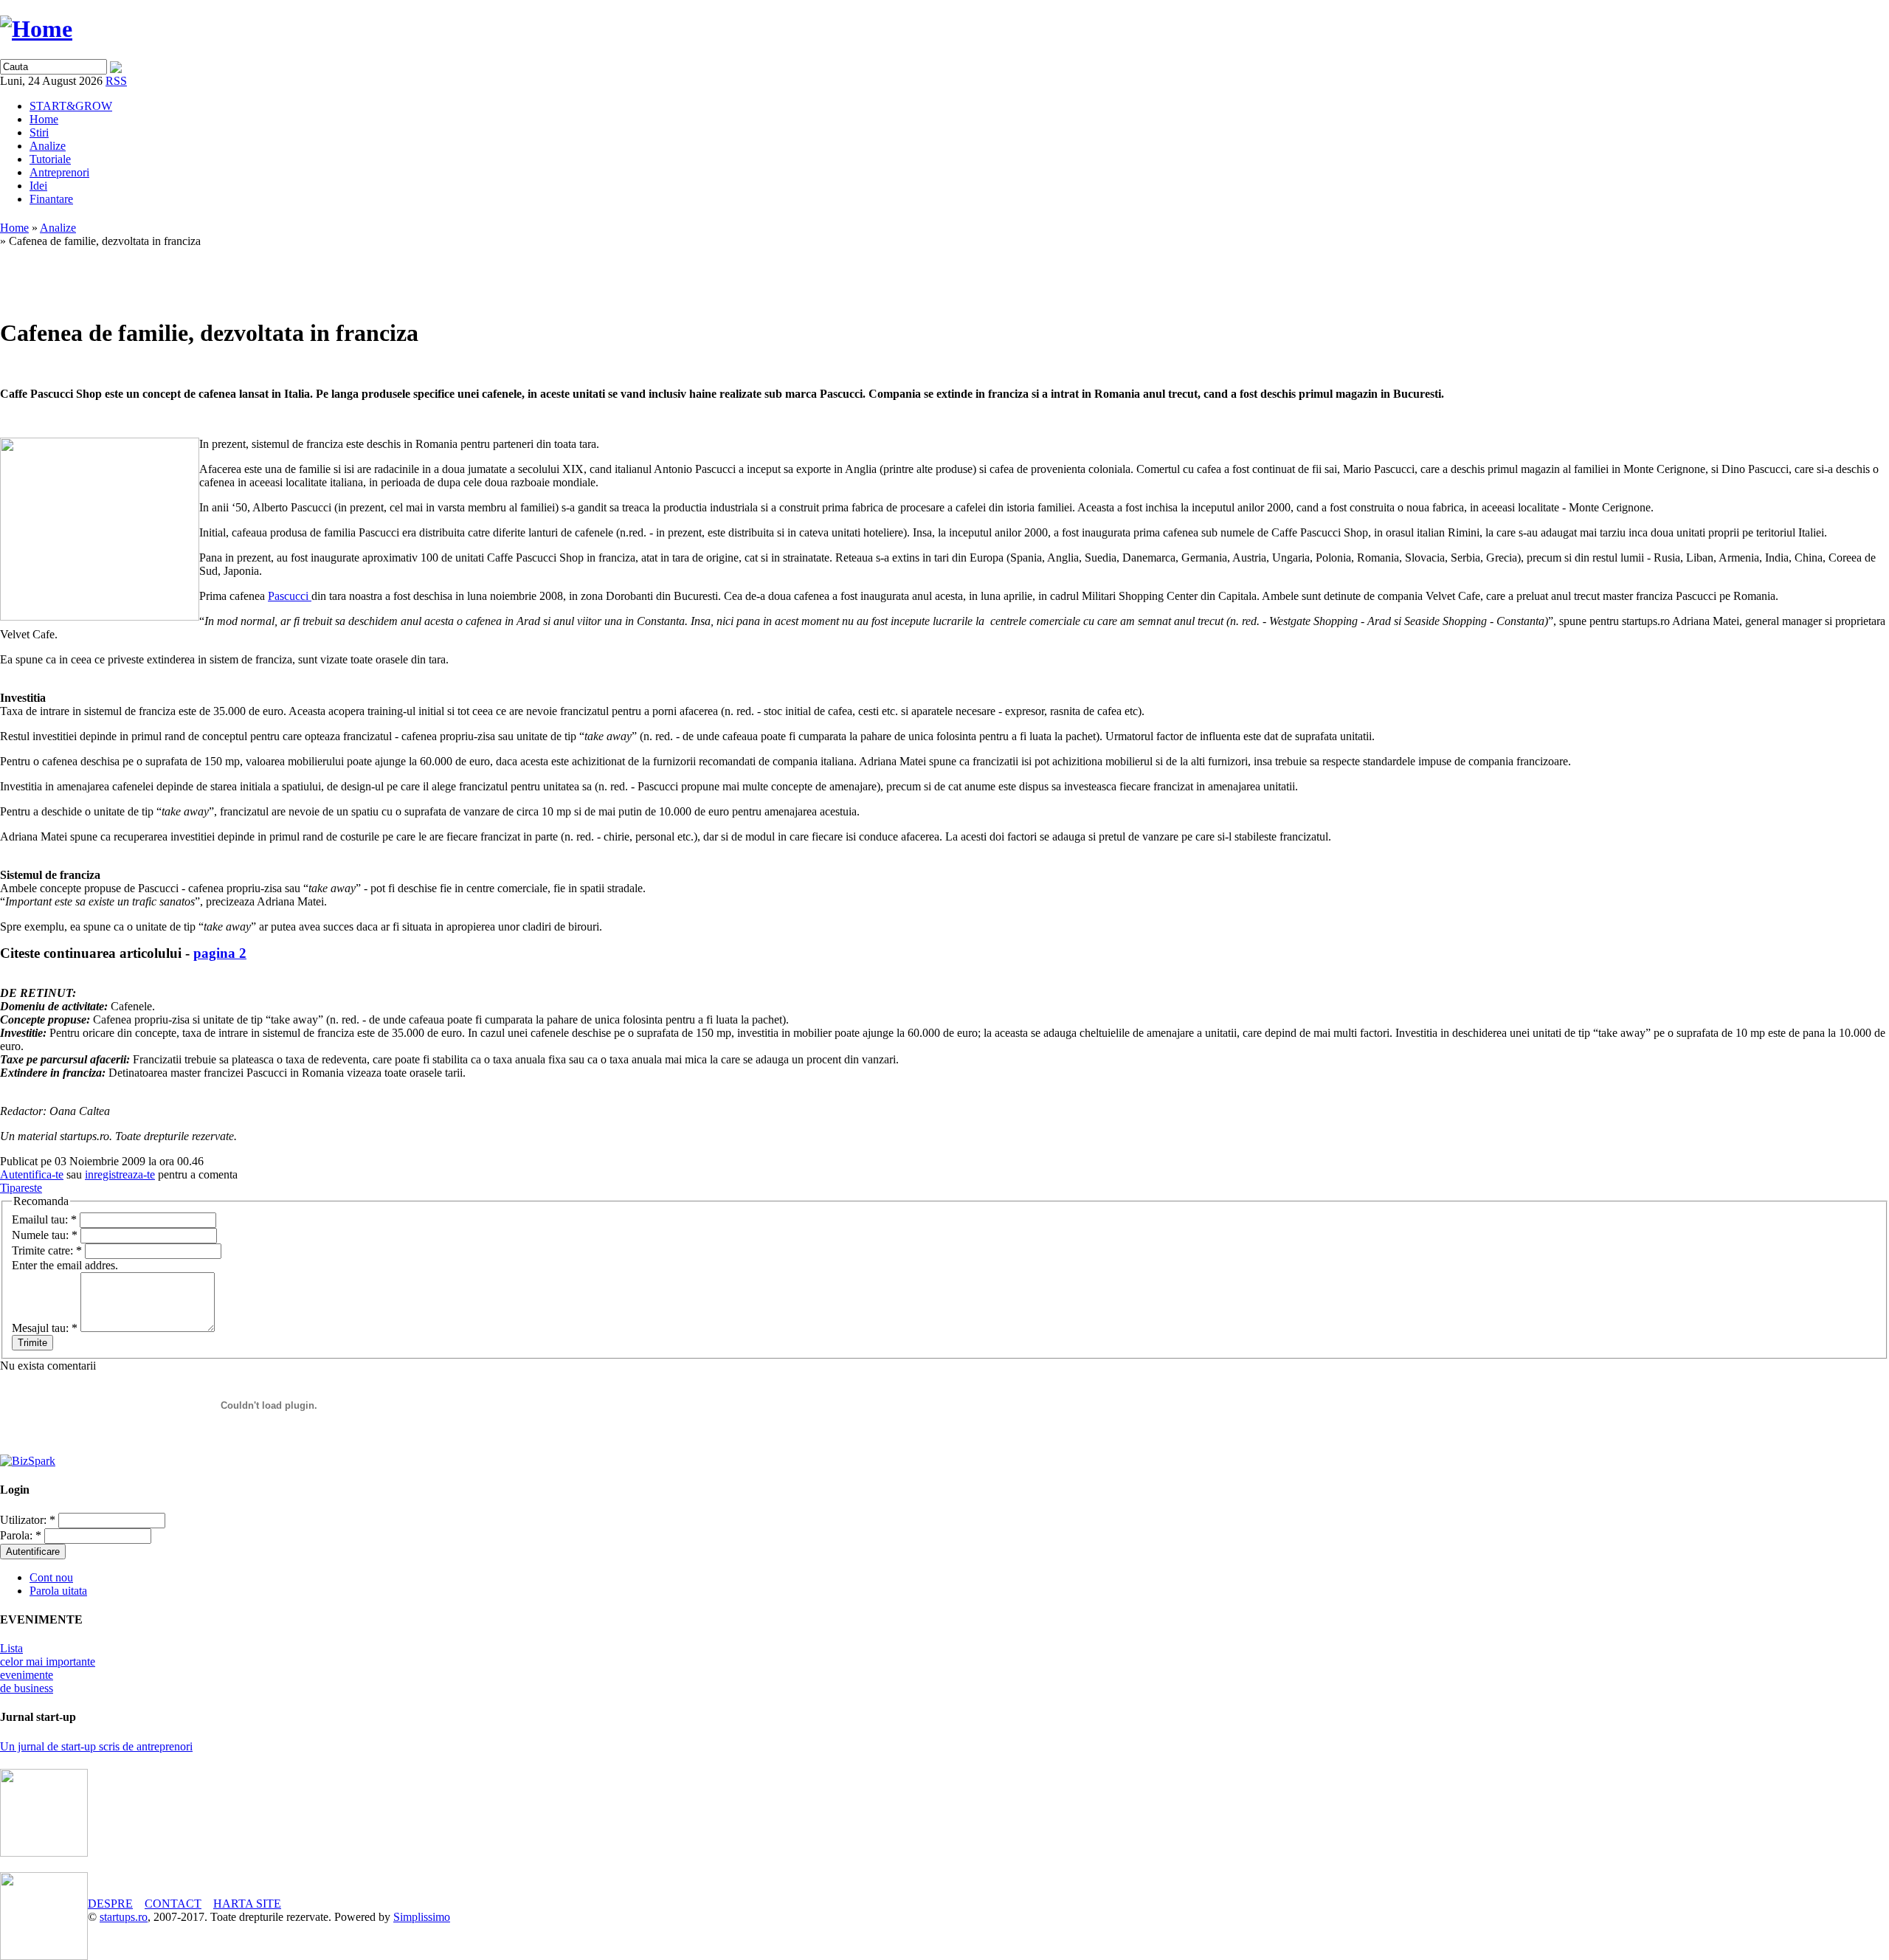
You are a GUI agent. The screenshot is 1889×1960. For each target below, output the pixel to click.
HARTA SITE (247, 1904)
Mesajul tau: (45, 1328)
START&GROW (71, 106)
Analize (48, 146)
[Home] (36, 29)
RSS (116, 81)
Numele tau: (45, 1235)
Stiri (39, 132)
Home (44, 119)
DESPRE (110, 1904)
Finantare (51, 199)
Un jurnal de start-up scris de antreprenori (96, 1746)
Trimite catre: (47, 1250)
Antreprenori (59, 172)
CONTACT (173, 1904)
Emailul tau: (44, 1219)
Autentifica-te (32, 1174)
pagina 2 (220, 953)
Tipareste (21, 1188)
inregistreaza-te (120, 1174)
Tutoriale (50, 159)
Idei (38, 186)
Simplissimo (422, 1917)
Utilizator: (28, 1520)
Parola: (21, 1535)
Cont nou (51, 1577)
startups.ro (124, 1917)
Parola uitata (58, 1591)
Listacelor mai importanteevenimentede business (48, 1668)
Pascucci (290, 596)
